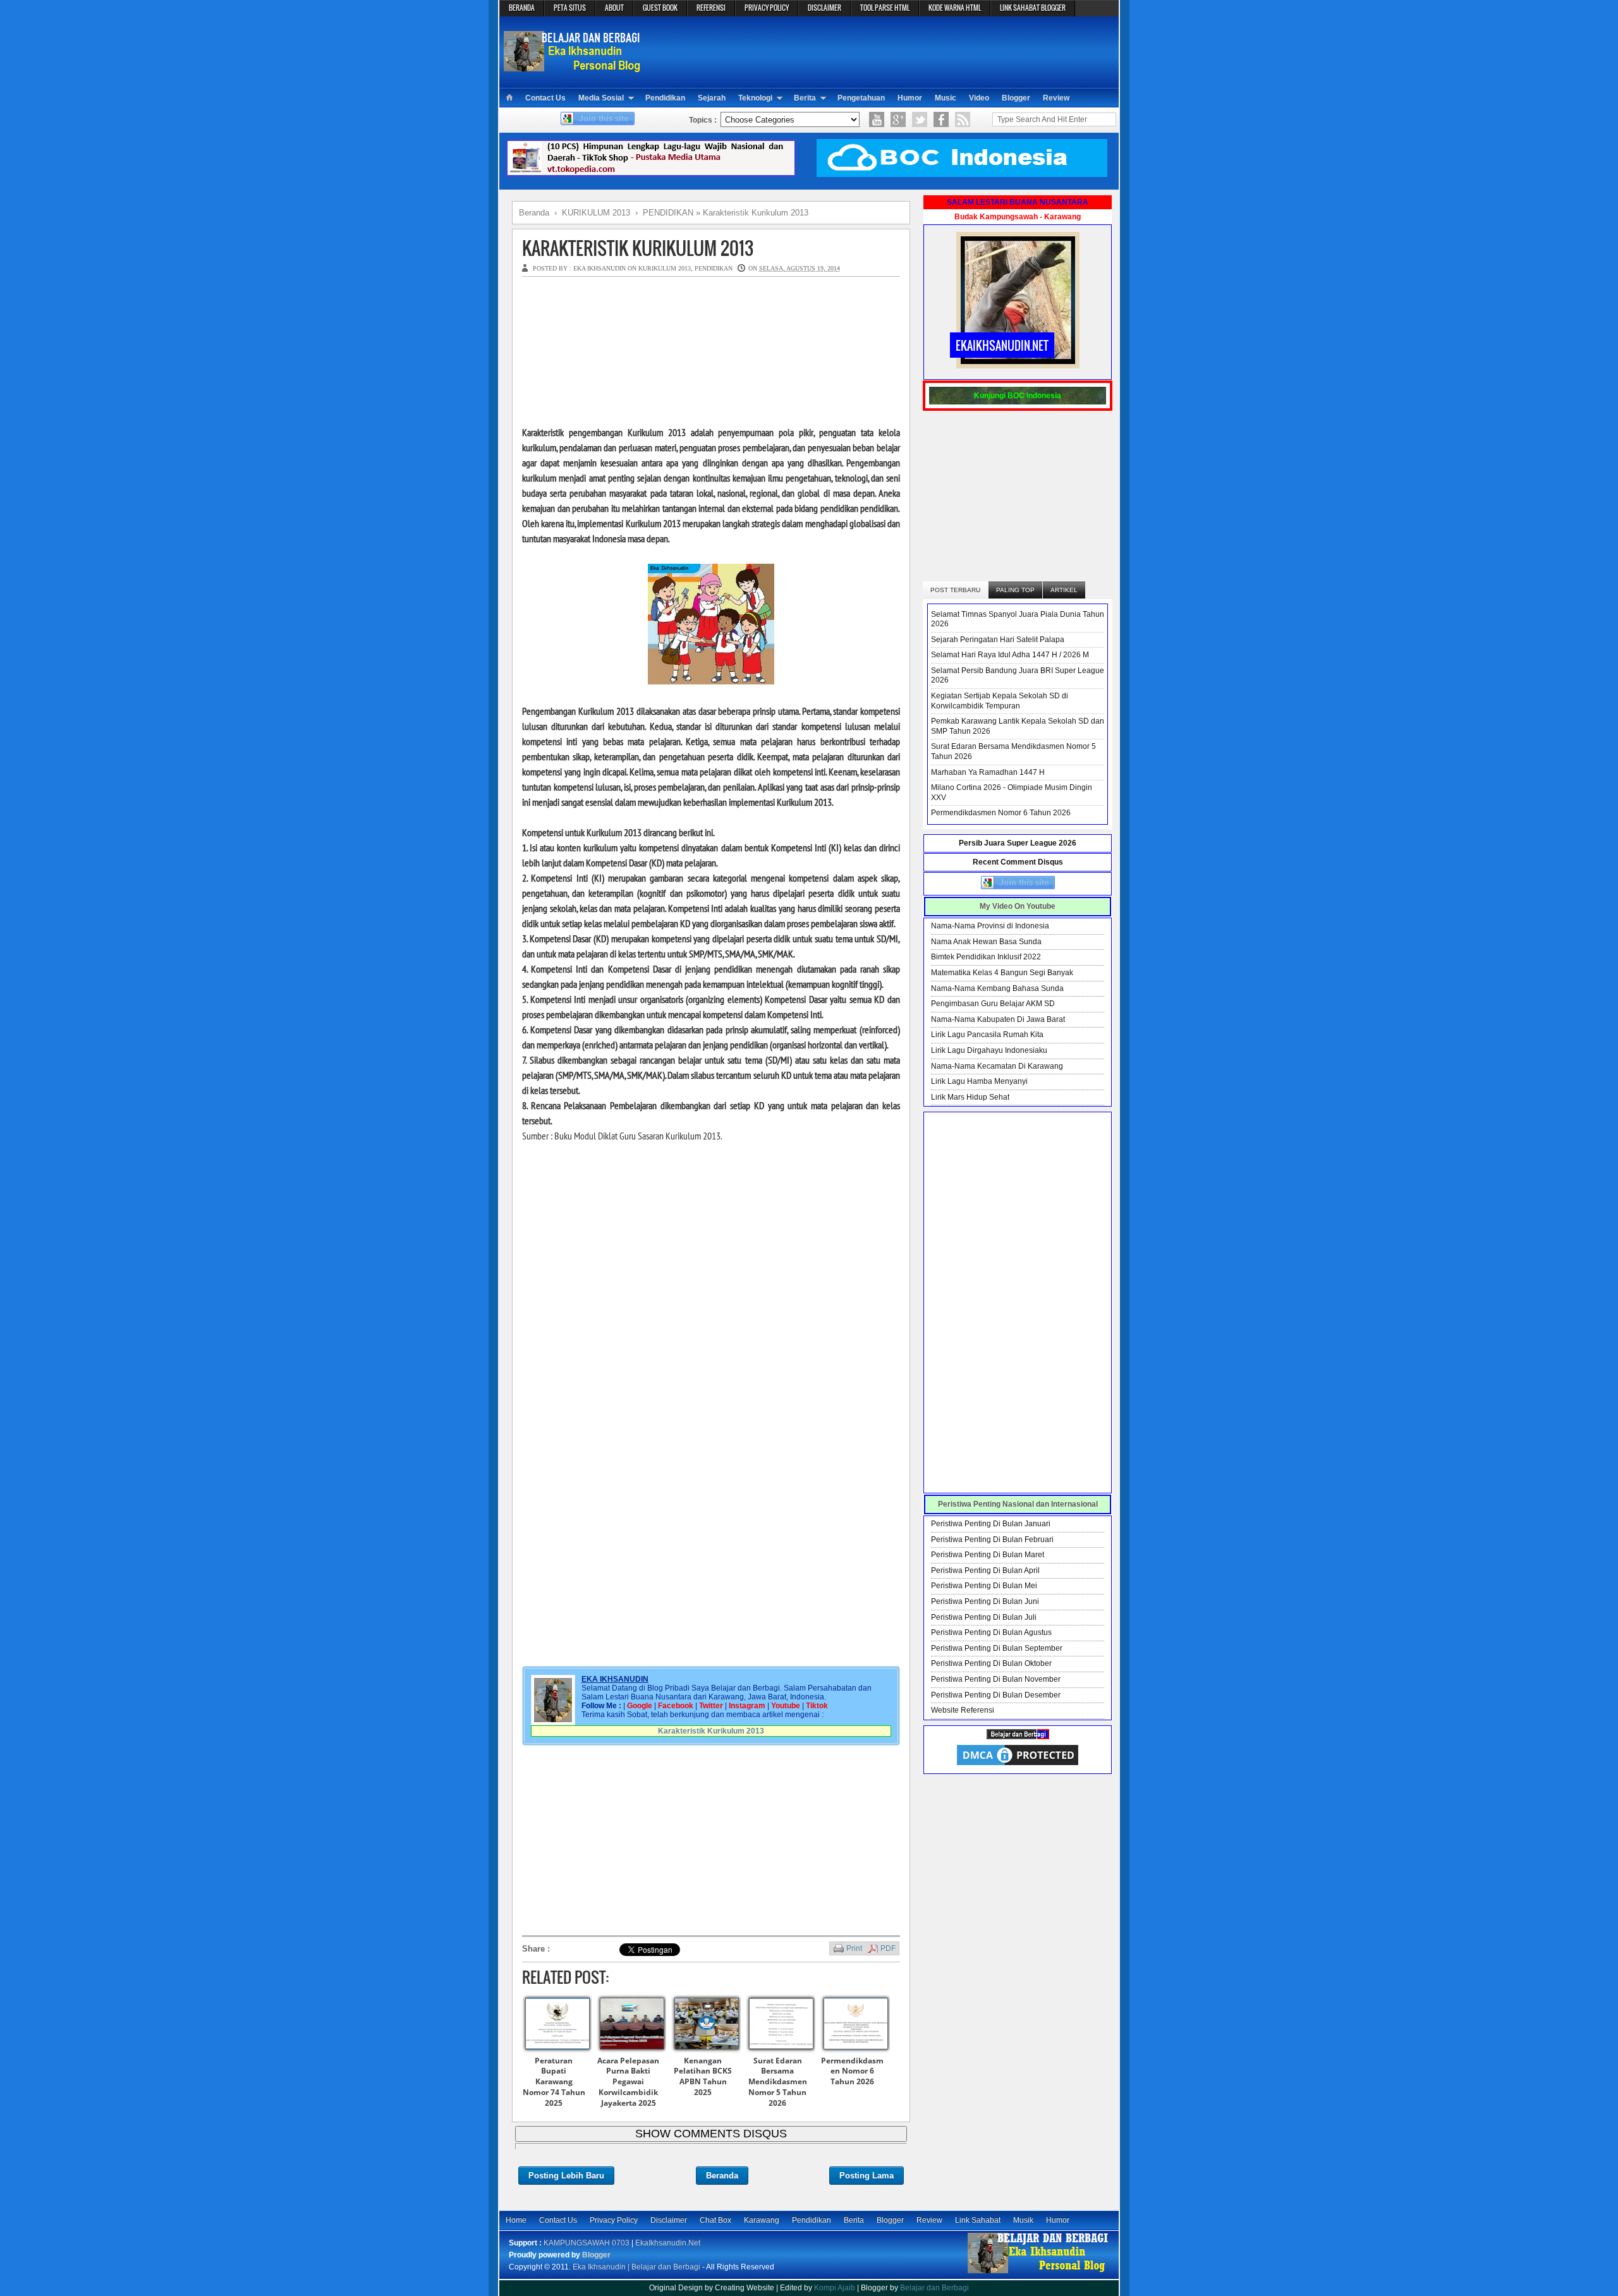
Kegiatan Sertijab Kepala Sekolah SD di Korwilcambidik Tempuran (1000, 701)
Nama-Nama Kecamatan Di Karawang (997, 1066)
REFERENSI (711, 8)
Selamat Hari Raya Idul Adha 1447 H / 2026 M (1010, 655)
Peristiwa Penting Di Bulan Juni (985, 1601)
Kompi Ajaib (835, 2288)
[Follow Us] (920, 119)
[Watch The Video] (877, 119)
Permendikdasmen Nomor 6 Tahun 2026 (852, 2071)
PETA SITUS (570, 8)
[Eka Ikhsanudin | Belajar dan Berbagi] (574, 66)
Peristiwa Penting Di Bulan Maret (988, 1555)
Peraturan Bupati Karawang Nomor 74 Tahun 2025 (554, 2082)
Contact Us (545, 98)
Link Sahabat (978, 2220)
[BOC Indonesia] (962, 174)
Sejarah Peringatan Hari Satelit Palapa (998, 640)
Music (946, 98)
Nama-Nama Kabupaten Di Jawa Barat (998, 1019)
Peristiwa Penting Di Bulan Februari (992, 1540)
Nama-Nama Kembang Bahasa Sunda (997, 988)
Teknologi (755, 98)
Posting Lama (867, 2176)
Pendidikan (665, 98)
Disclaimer (669, 2220)
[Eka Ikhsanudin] (1038, 2273)
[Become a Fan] (941, 119)
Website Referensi (963, 1710)
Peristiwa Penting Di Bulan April (985, 1570)
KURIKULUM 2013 (665, 268)
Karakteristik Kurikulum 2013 (638, 248)
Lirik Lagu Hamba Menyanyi (979, 1081)
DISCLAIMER (824, 8)
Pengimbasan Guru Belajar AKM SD (993, 1004)
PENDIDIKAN (714, 268)
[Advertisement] (882, 51)
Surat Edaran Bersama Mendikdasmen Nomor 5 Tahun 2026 (778, 2082)
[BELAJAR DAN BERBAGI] (1018, 1737)
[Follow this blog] (598, 123)
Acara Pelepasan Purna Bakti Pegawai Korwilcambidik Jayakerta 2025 (628, 2082)
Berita (805, 98)
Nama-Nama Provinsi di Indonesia (990, 926)
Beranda (722, 2176)
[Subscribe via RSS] (963, 119)
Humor (910, 98)
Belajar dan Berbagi (934, 2288)
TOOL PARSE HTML (885, 8)
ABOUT (614, 8)
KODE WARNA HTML (955, 8)
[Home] (509, 98)
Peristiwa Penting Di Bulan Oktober (991, 1663)
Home (516, 2220)
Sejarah (712, 98)
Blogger (1016, 98)
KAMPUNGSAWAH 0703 (587, 2243)
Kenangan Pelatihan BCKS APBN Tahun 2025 (703, 2076)
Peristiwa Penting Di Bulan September (997, 1648)
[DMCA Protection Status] (1018, 1765)
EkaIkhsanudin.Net (668, 2243)
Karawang (762, 2220)
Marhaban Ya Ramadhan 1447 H (988, 772)
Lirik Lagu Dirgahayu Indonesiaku (989, 1050)
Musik (1023, 2220)
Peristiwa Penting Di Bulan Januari (991, 1524)
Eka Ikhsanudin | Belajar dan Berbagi (636, 2267)
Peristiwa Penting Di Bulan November (996, 1679)
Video (979, 98)
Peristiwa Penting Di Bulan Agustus (991, 1632)
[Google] (898, 119)
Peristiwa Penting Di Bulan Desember (996, 1695)
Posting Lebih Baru (566, 2176)
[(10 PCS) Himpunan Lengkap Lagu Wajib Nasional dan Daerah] (651, 174)
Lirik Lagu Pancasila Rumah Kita (987, 1035)
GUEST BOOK (660, 8)
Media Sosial (601, 98)
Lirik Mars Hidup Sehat (970, 1097)
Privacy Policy (614, 2220)
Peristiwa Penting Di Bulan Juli (984, 1617)
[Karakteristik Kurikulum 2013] (711, 681)
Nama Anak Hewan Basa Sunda (986, 942)
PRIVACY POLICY (767, 8)
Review (1056, 98)
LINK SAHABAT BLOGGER (1033, 8)
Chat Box (715, 2220)
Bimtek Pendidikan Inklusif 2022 (986, 957)
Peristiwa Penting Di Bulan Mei (984, 1586)
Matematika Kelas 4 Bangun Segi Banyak (1002, 973)
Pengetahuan (861, 98)
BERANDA (522, 8)
